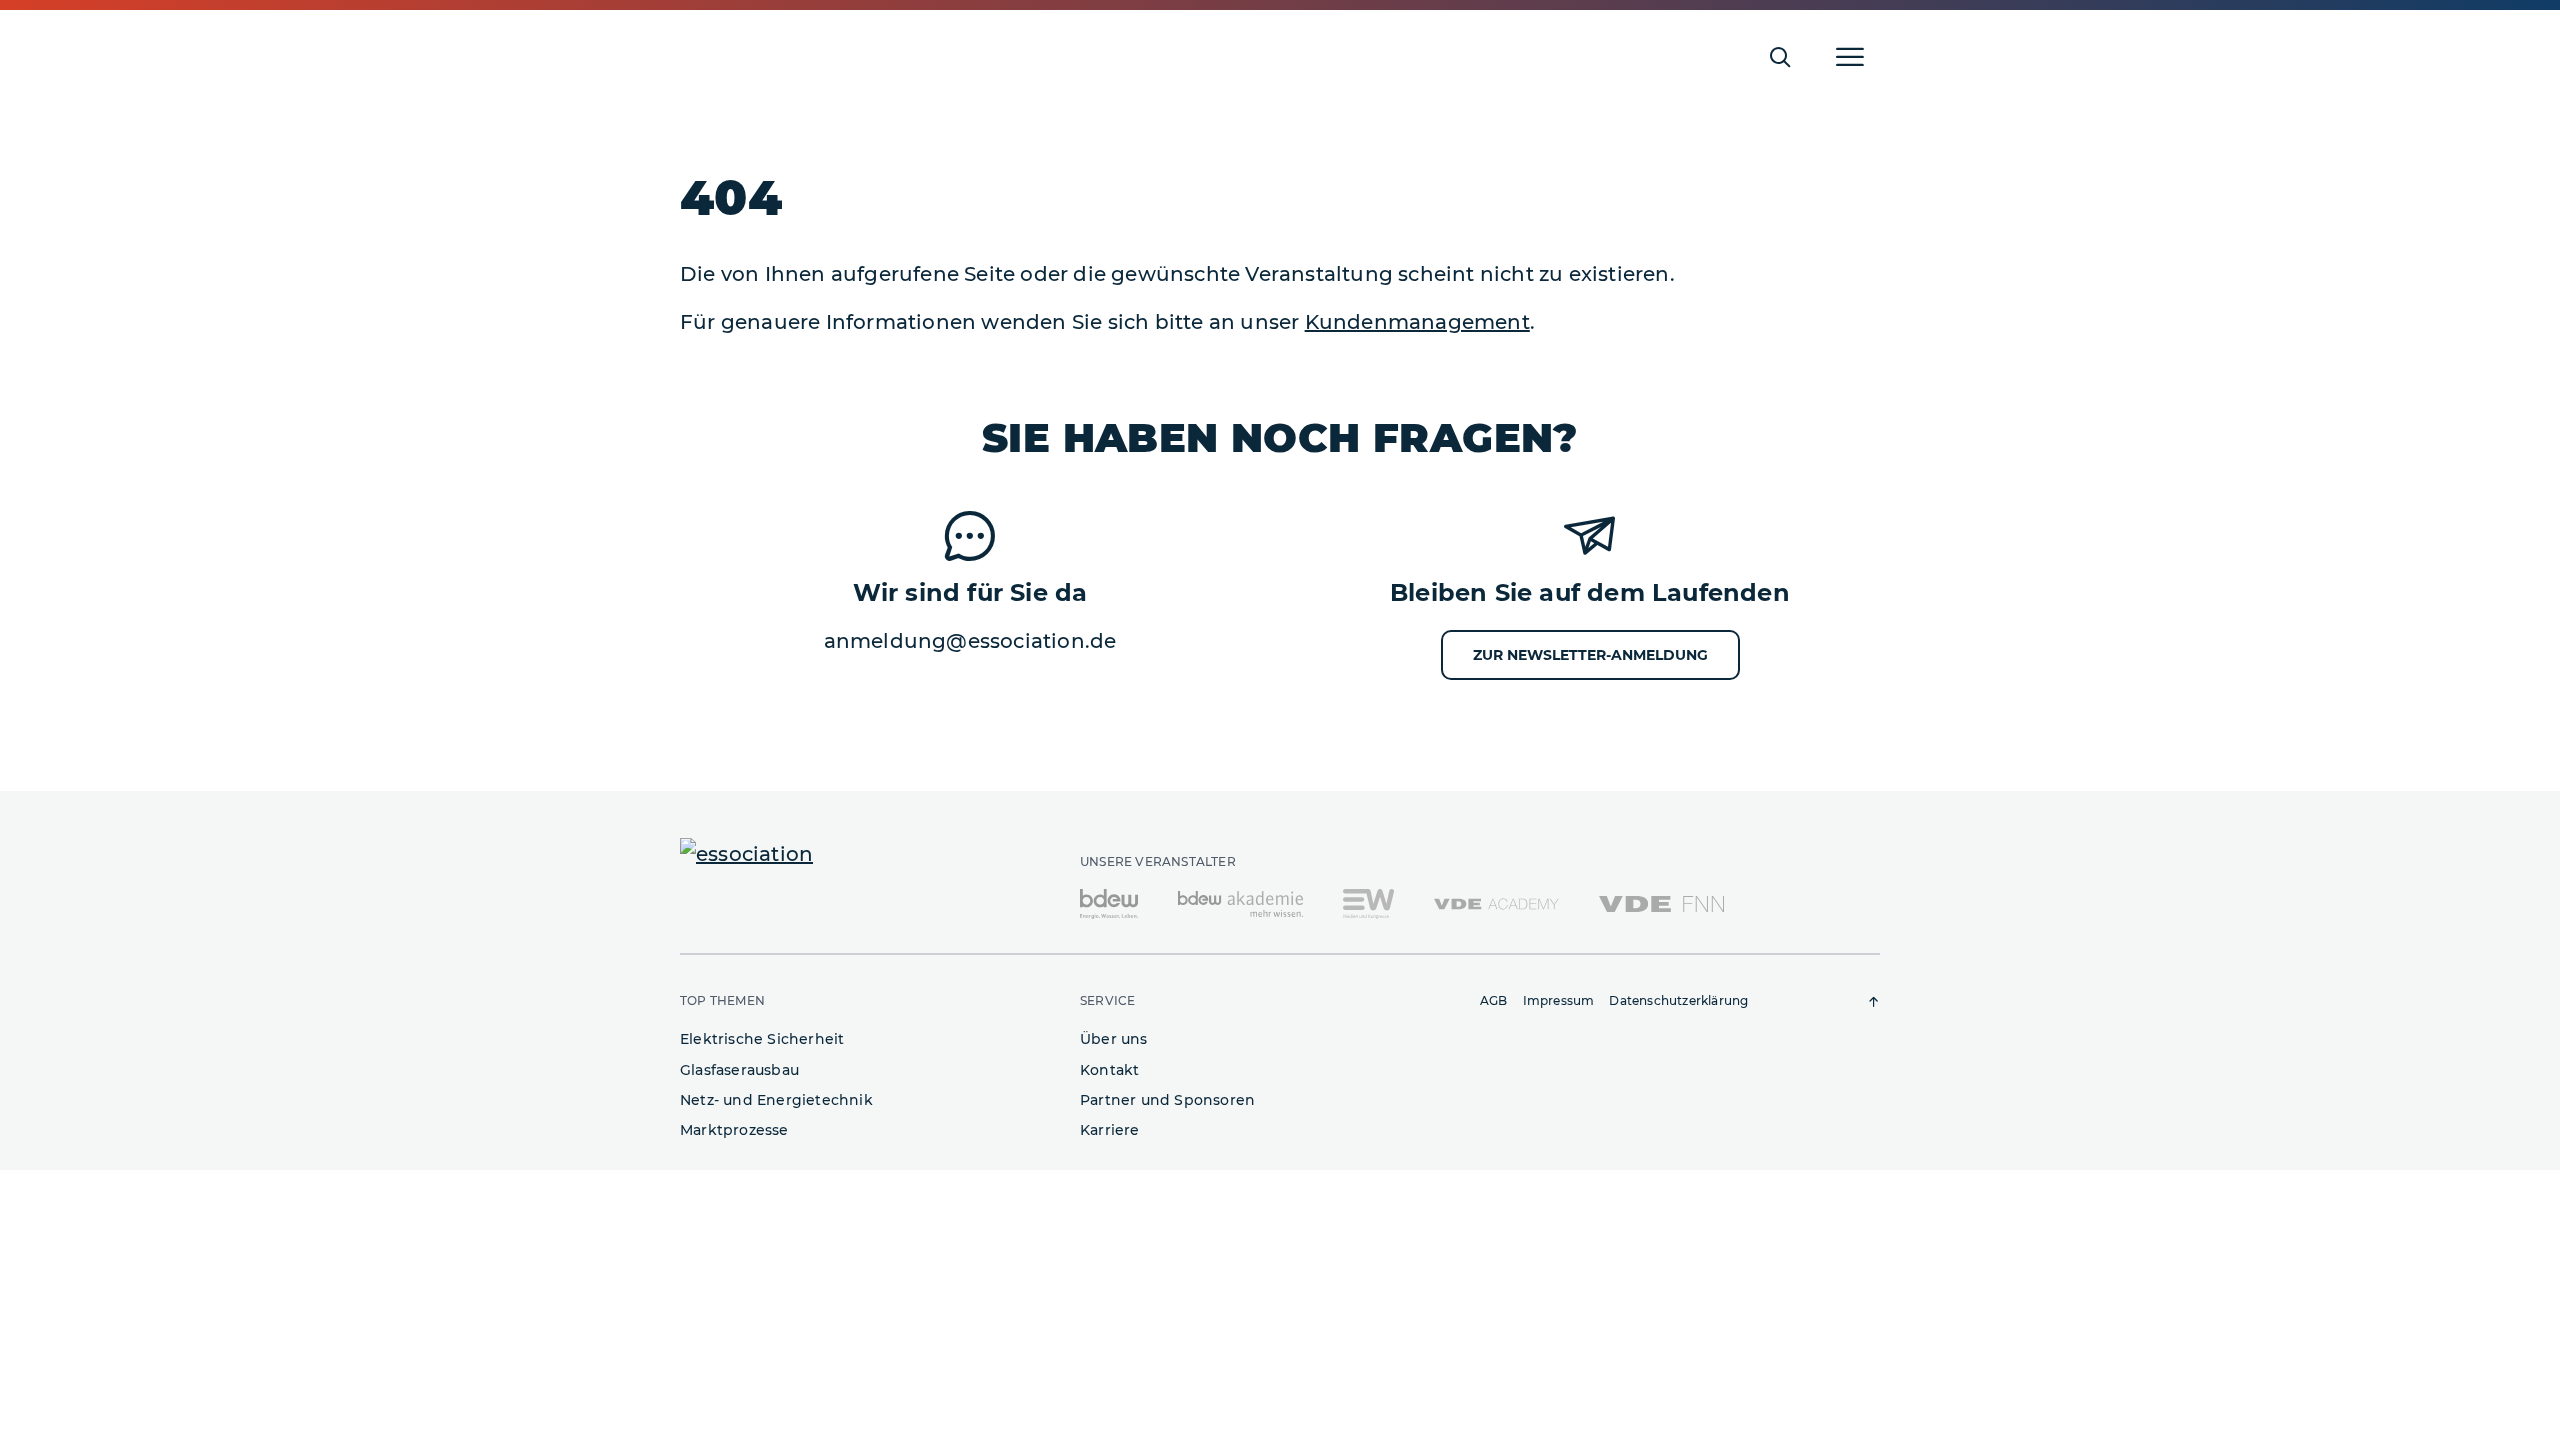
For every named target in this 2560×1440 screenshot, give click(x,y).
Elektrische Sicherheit (762, 1039)
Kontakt (1109, 1070)
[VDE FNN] (1661, 903)
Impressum (1559, 1000)
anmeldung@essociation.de (970, 641)
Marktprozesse (734, 1130)
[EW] (1368, 903)
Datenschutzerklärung (1678, 1000)
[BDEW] (1109, 903)
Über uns (1114, 1039)
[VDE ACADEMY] (1496, 903)
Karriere (1110, 1130)
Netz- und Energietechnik (776, 1100)
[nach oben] (1874, 1001)
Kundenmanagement (1417, 322)
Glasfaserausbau (739, 1070)
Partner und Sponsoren (1167, 1100)
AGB (1494, 1000)
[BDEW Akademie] (1240, 903)
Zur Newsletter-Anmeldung (1590, 655)
